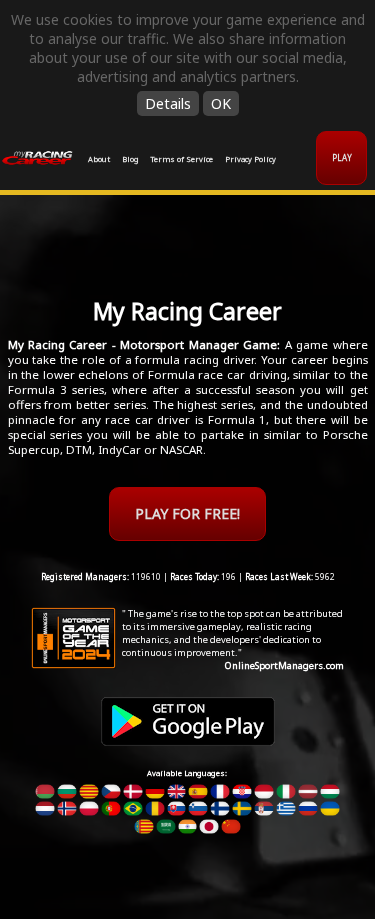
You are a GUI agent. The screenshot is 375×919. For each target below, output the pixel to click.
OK (221, 103)
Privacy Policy (250, 159)
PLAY (342, 157)
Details (168, 103)
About (99, 159)
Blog (130, 159)
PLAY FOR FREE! (187, 513)
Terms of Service (181, 159)
